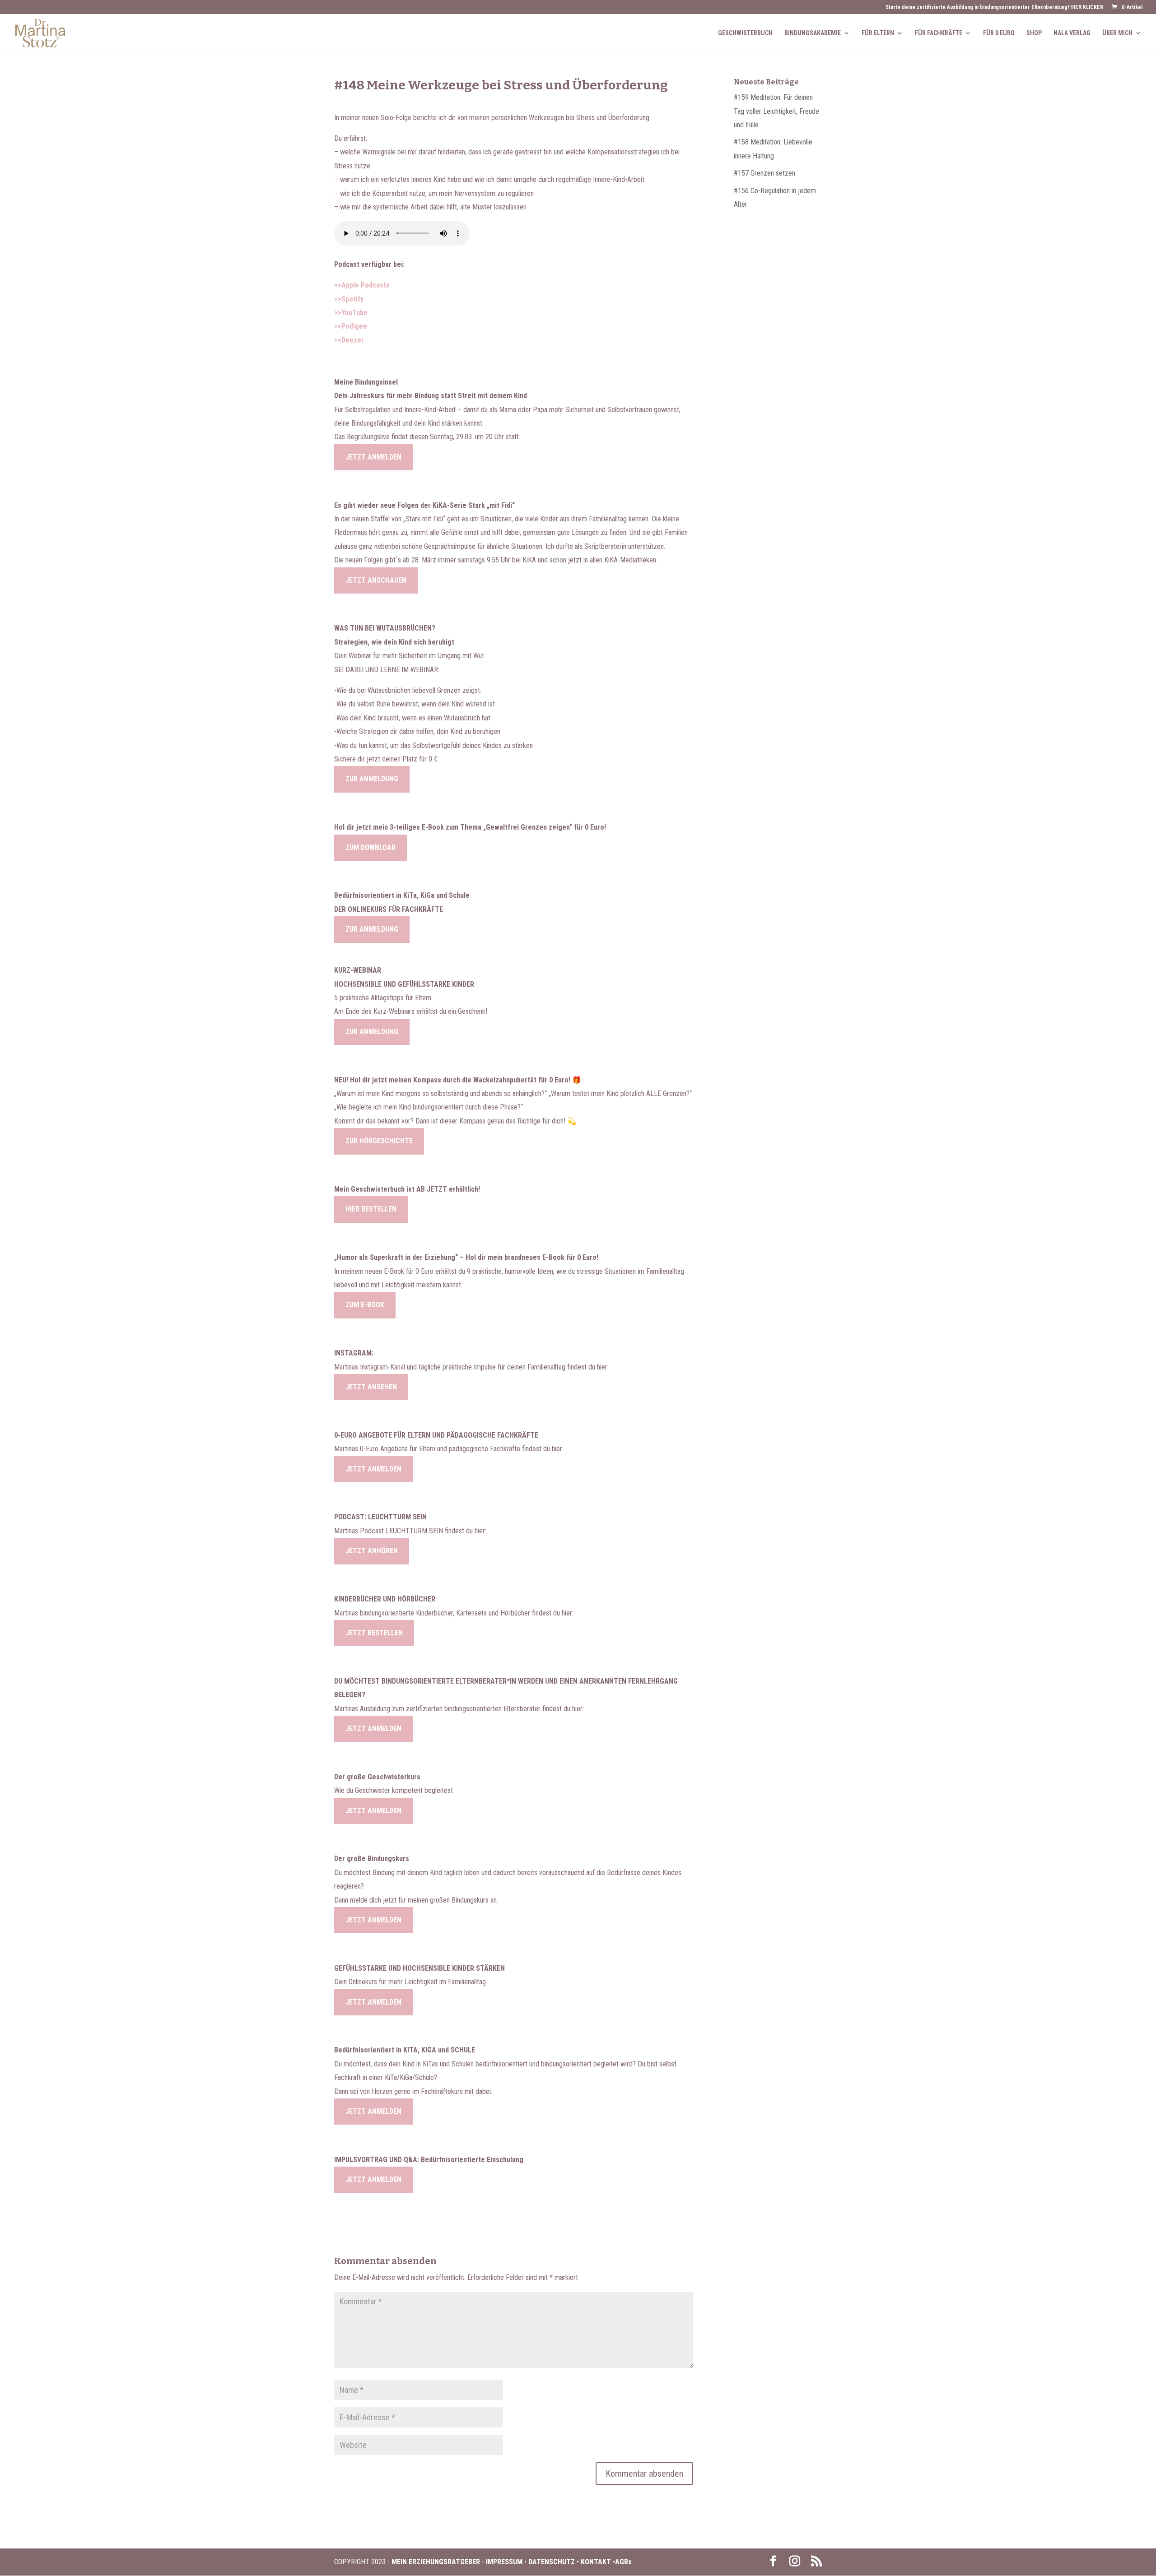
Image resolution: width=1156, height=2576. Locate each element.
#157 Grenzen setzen (764, 173)
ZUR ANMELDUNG (372, 779)
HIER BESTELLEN (371, 1209)
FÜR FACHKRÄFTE (939, 33)
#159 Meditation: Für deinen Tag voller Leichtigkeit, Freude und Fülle (776, 111)
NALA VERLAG (1072, 33)
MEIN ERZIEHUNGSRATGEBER (435, 2562)
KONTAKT (596, 2562)
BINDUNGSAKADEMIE (813, 33)
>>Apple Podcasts (362, 285)
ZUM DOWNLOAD (371, 847)
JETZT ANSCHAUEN (376, 580)
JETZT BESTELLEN (374, 1633)
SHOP (1034, 33)
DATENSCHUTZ (552, 2562)
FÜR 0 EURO (999, 33)
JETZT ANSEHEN (371, 1387)
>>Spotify (349, 299)
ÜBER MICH (1117, 33)
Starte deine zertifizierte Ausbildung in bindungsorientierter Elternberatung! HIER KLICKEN (995, 7)
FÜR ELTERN (878, 33)
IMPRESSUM (505, 2562)
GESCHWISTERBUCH (745, 33)
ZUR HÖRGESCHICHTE (379, 1141)
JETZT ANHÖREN (372, 1551)
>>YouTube (351, 313)
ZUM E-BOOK (365, 1305)
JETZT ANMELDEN (373, 457)
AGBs (623, 2562)
